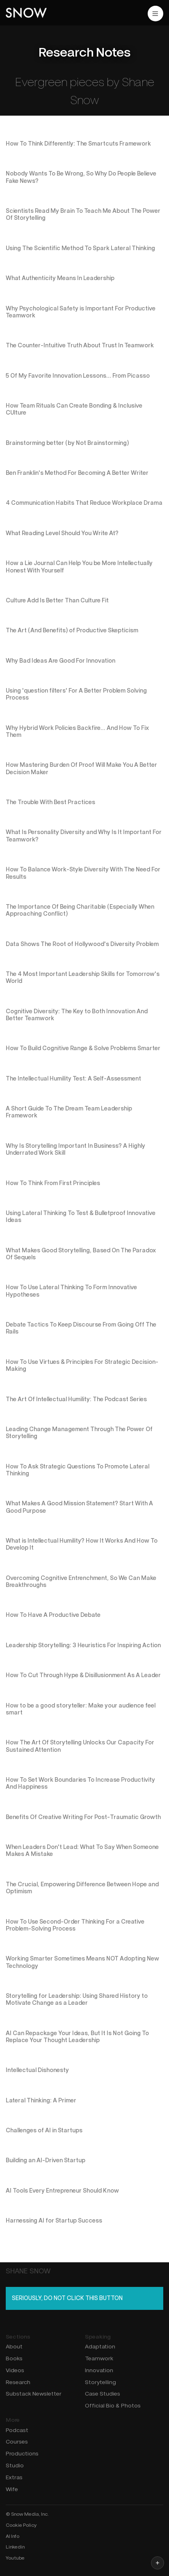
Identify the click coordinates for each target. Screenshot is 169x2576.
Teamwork (99, 2358)
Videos (15, 2370)
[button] (155, 14)
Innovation (99, 2370)
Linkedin (15, 2547)
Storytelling (100, 2382)
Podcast (17, 2430)
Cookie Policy (21, 2525)
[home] (26, 13)
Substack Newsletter (34, 2394)
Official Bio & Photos (113, 2405)
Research (18, 2382)
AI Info (13, 2536)
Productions (22, 2453)
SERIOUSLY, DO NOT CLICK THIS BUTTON (67, 2298)
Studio (15, 2465)
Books (14, 2358)
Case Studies (103, 2394)
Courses (17, 2442)
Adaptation (100, 2346)
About (14, 2346)
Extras (14, 2477)
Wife (12, 2489)
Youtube (15, 2558)
